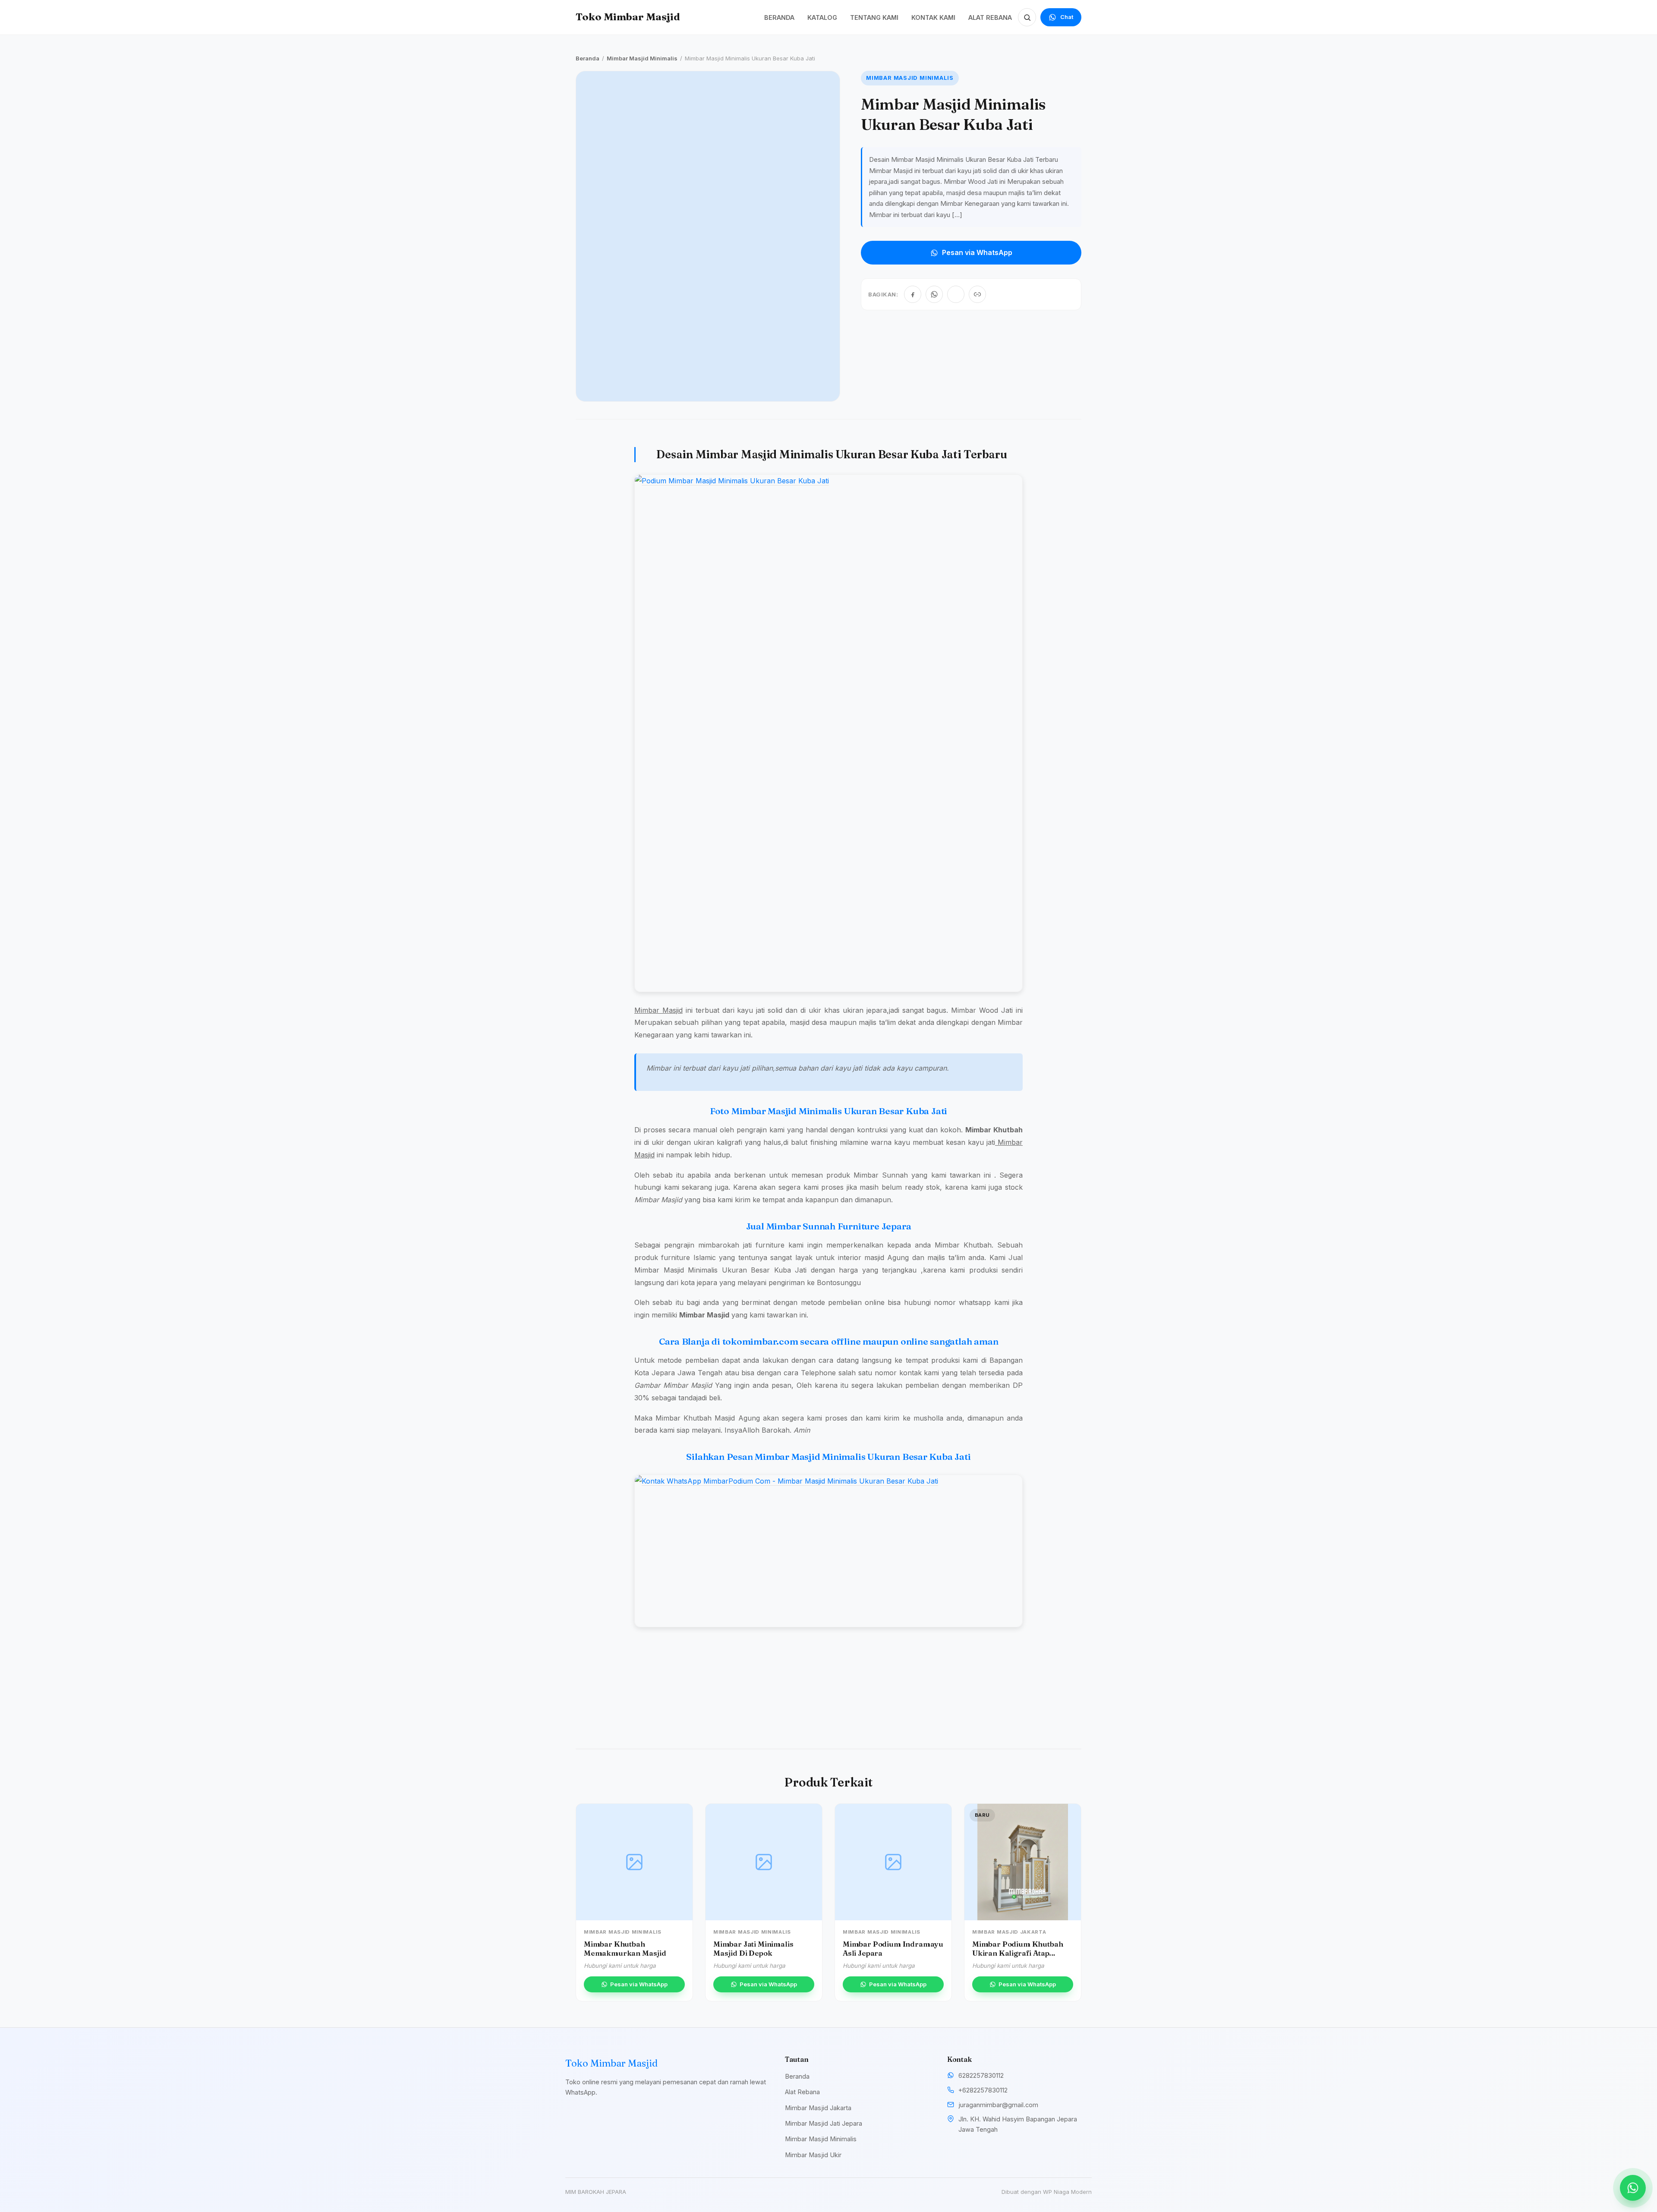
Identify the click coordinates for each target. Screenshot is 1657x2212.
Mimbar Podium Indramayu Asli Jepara (893, 1948)
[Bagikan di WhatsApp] (934, 294)
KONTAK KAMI (933, 17)
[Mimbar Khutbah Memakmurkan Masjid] (634, 1862)
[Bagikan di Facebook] (913, 294)
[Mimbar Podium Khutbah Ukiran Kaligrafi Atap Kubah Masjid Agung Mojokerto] (1023, 1862)
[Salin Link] (977, 294)
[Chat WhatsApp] (1633, 2188)
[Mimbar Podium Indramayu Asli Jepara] (893, 1862)
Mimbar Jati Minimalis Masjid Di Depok (753, 1948)
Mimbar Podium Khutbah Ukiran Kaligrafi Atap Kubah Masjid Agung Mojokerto (1018, 1957)
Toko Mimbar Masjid (628, 17)
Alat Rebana (802, 2092)
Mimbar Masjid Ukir (813, 2155)
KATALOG (822, 17)
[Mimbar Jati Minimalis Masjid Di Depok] (764, 1862)
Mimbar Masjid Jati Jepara (824, 2123)
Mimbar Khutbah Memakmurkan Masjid (625, 1948)
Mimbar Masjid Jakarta (818, 2108)
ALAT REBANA (990, 17)
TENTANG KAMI (874, 17)
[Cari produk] (1027, 17)
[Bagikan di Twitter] (956, 294)
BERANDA (779, 17)
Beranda (588, 58)
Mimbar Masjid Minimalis (642, 58)
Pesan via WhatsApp (977, 252)
